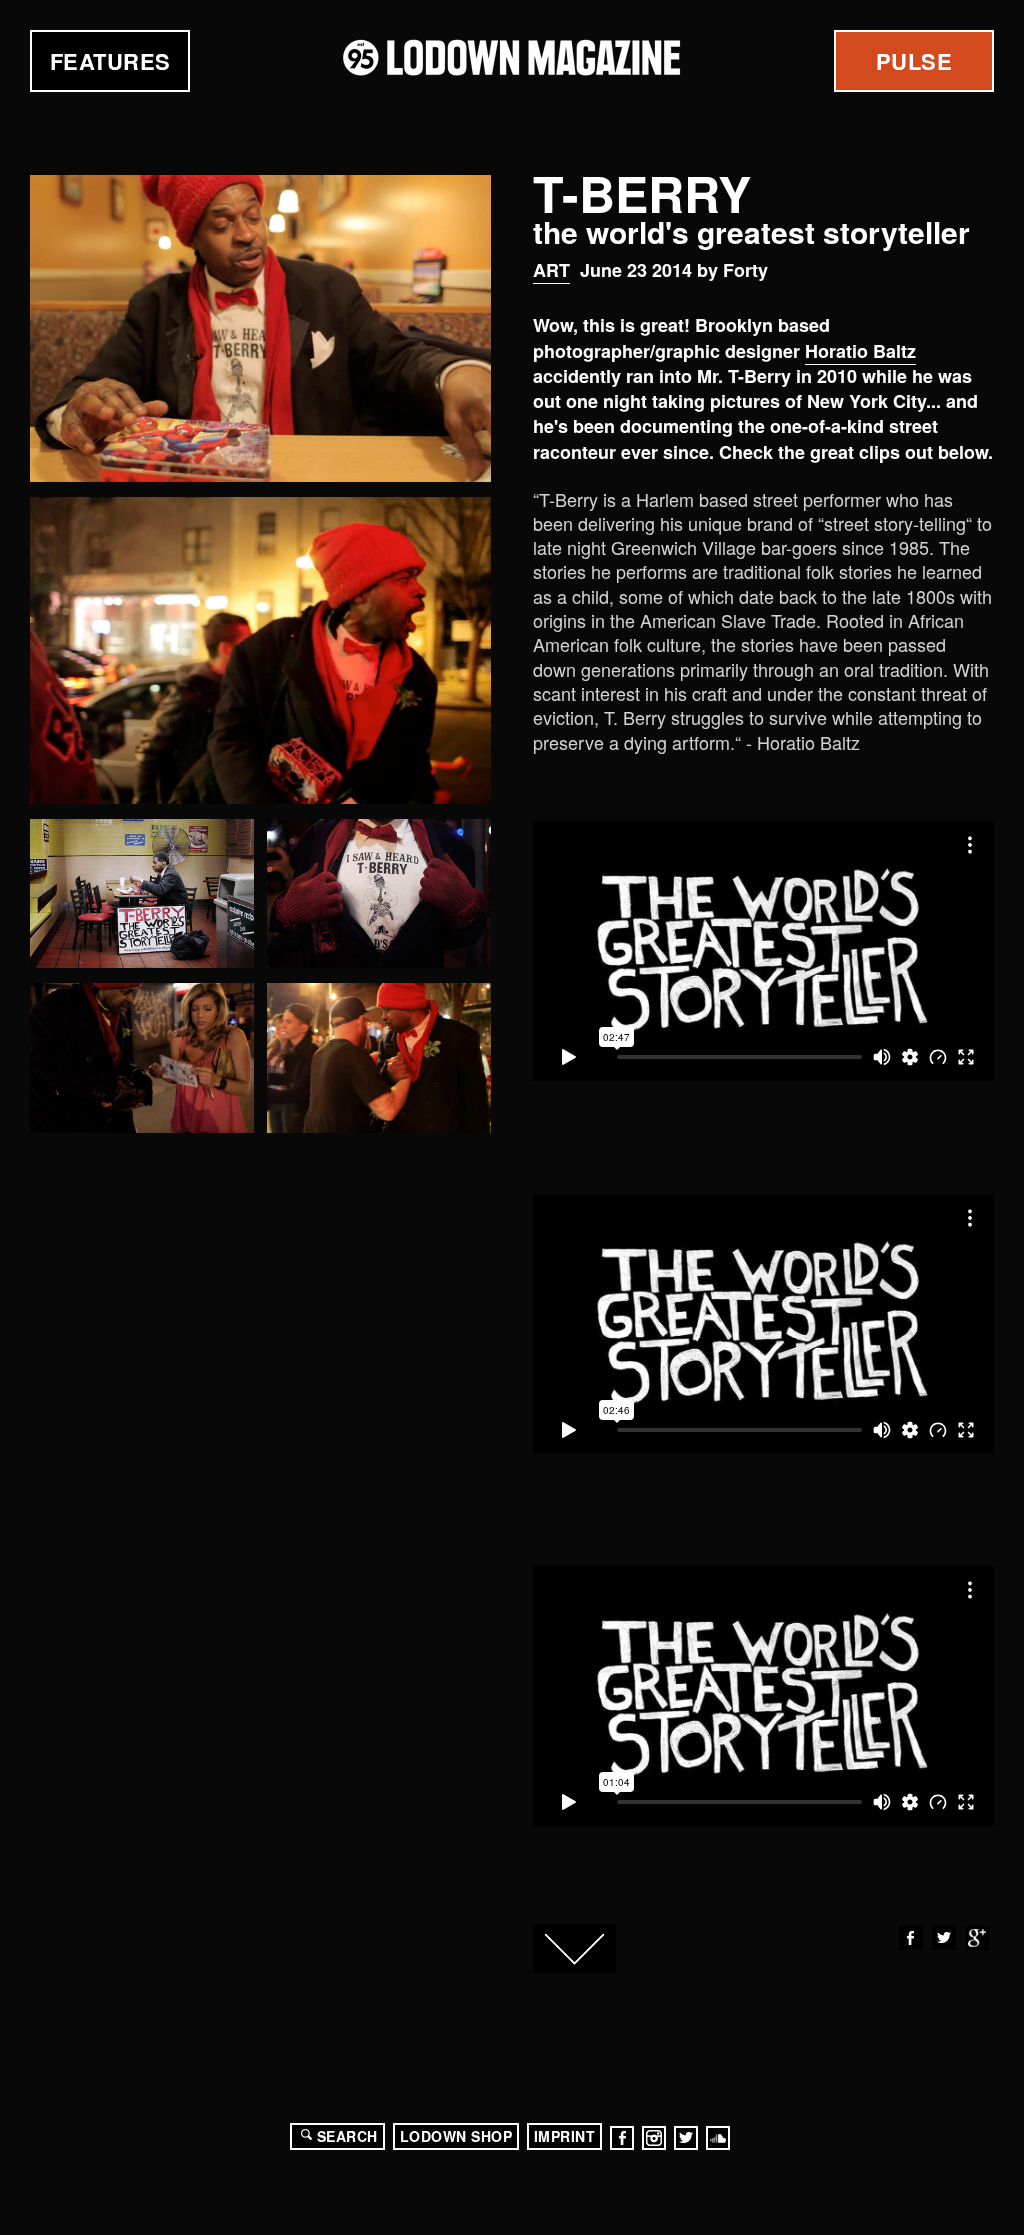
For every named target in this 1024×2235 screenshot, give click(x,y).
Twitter (944, 1938)
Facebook (911, 1938)
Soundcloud (718, 2138)
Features (110, 61)
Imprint (565, 2136)
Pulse (914, 61)
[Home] (512, 57)
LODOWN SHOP (456, 2136)
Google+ (978, 1938)
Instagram (654, 2138)
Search (347, 2136)
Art (551, 270)
